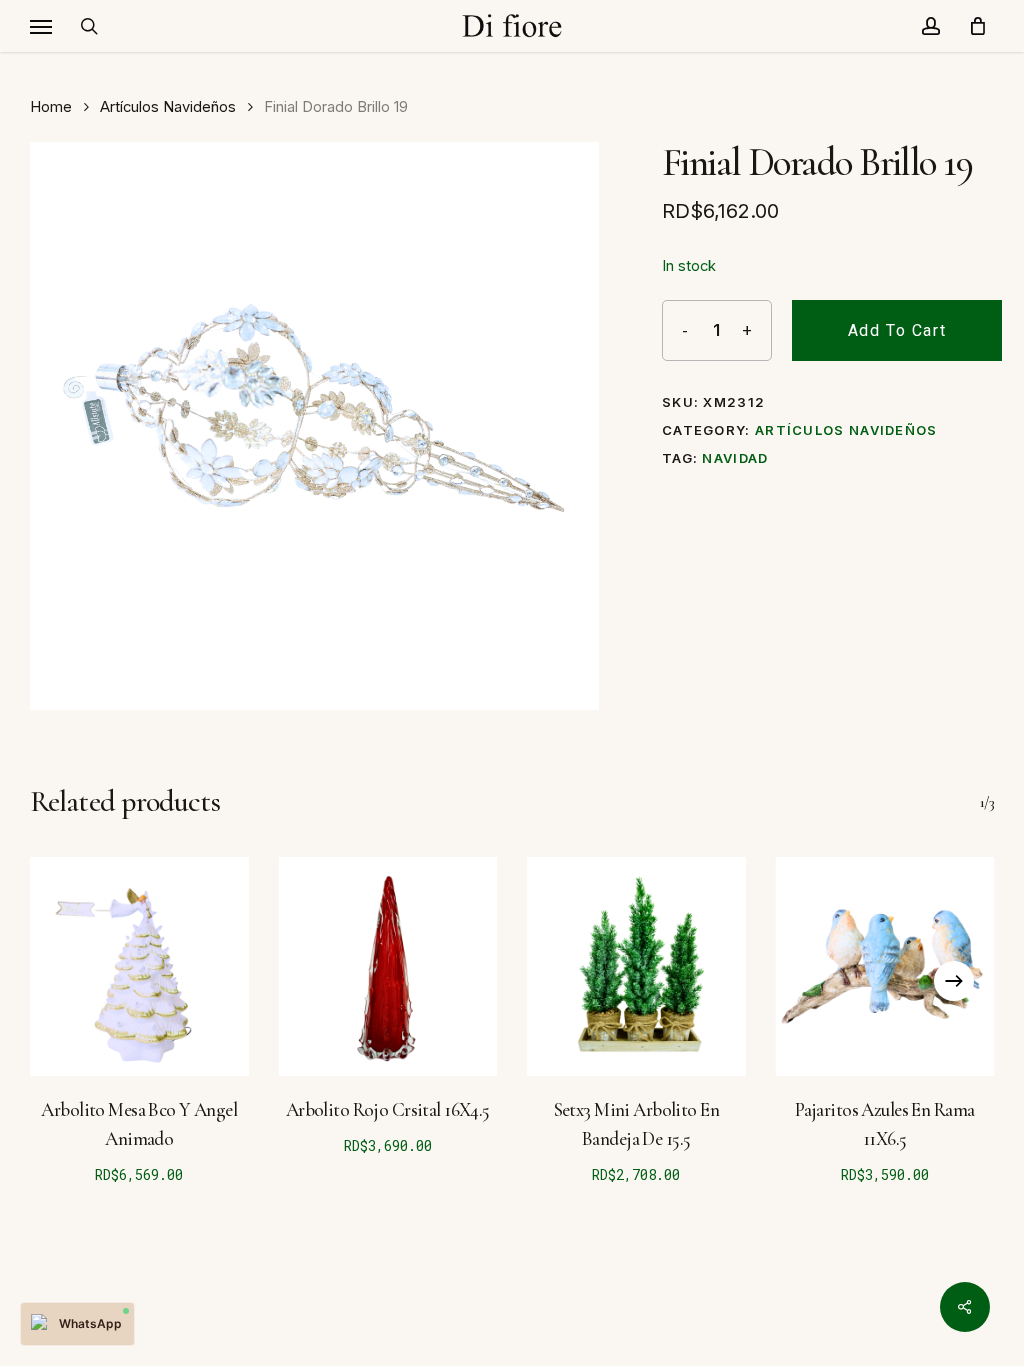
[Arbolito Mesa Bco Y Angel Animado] (139, 966)
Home (51, 107)
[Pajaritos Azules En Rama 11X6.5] (885, 966)
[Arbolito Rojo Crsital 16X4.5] (388, 966)
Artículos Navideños (168, 107)
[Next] (954, 981)
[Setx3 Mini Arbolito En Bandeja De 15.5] (636, 966)
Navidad (735, 458)
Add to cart (897, 330)
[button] (41, 26)
